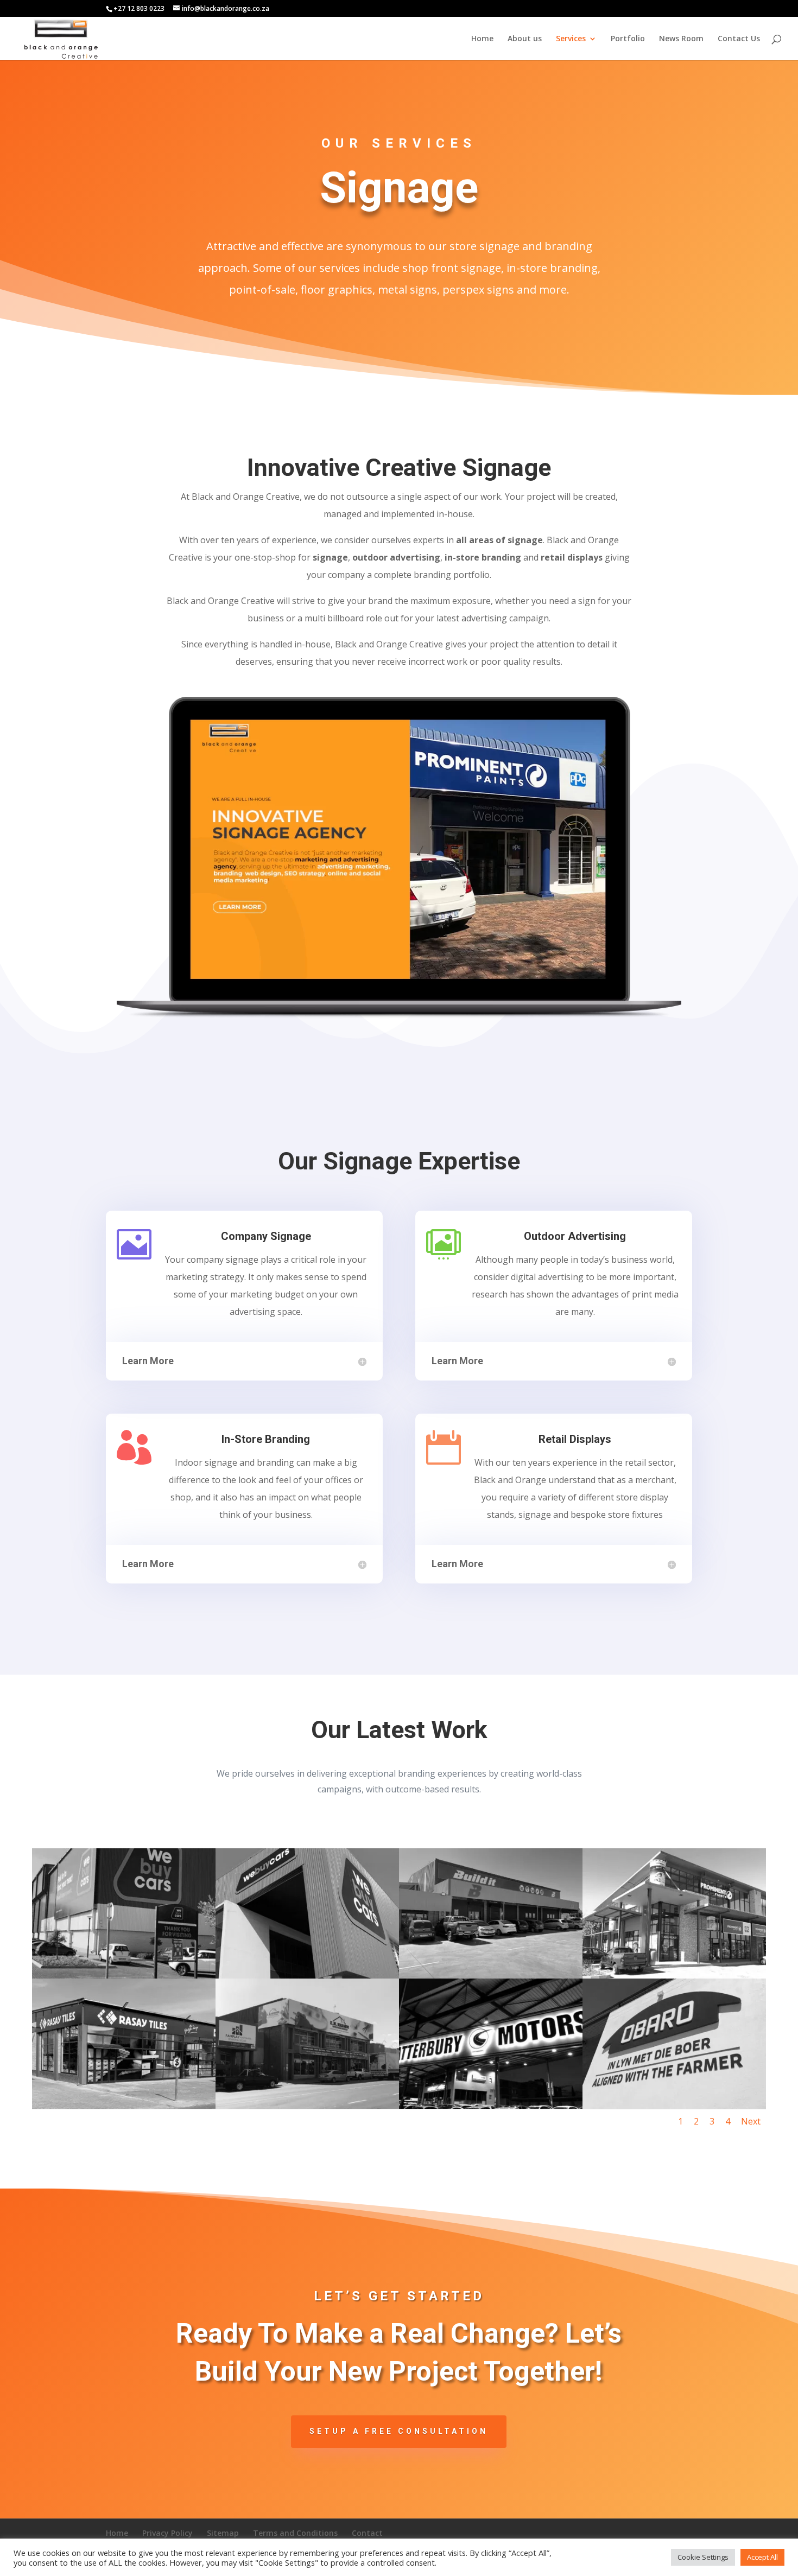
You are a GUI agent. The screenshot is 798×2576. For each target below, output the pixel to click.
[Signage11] (674, 2106)
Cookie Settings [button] (703, 2557)
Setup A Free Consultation (399, 2431)
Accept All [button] (762, 2557)
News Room (681, 39)
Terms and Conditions (295, 2533)
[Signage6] (674, 1976)
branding (275, 1462)
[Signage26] (124, 1976)
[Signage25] (307, 1976)
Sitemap (223, 2533)
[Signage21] (491, 2106)
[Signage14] (491, 1976)
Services (571, 39)
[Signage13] (307, 2106)
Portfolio (628, 39)
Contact (367, 2533)
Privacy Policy (167, 2533)
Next (751, 2121)
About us (525, 39)
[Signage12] (124, 2106)
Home (482, 39)
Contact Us (739, 39)
